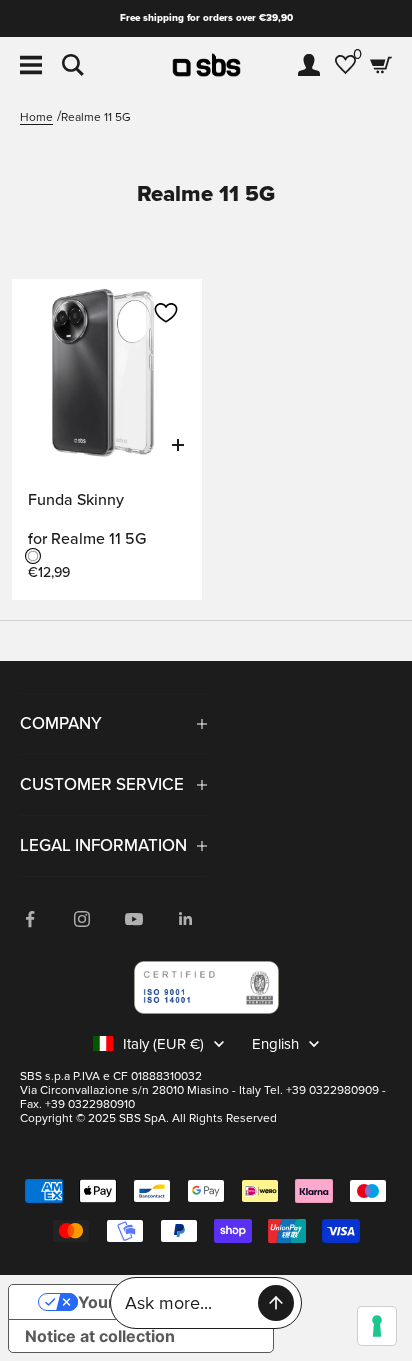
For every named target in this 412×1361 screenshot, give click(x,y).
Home (36, 117)
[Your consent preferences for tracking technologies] (377, 1326)
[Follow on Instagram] (82, 919)
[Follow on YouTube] (134, 919)
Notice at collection (100, 1336)
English (275, 1044)
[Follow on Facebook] (30, 919)
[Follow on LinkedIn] (186, 919)
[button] (166, 313)
